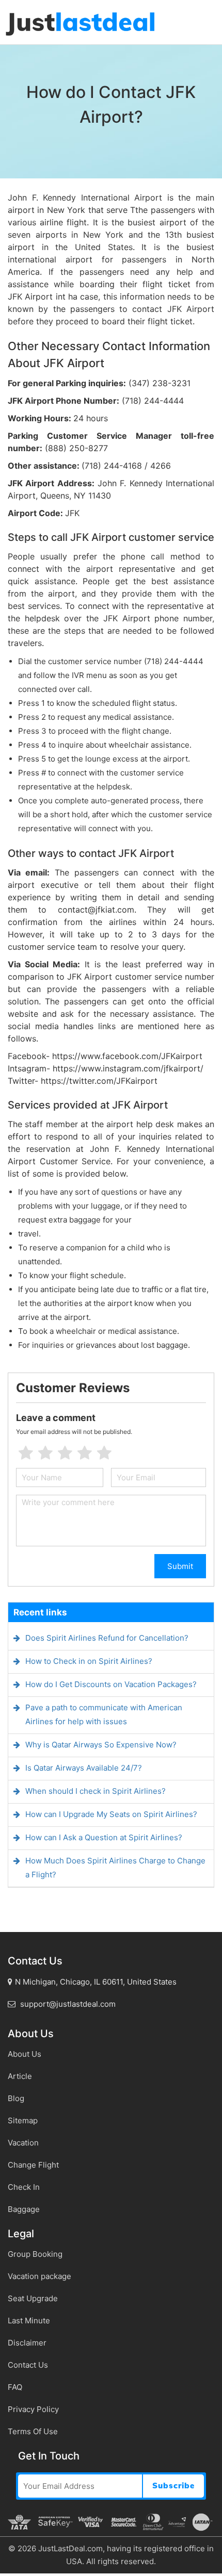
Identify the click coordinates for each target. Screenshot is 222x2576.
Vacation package (39, 2276)
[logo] (80, 23)
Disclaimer (27, 2343)
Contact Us (28, 2365)
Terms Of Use (33, 2431)
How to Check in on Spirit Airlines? (89, 1661)
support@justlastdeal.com (67, 2004)
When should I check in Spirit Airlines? (96, 1791)
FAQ (15, 2387)
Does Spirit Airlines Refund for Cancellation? (107, 1638)
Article (20, 2076)
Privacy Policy (33, 2409)
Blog (16, 2098)
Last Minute (29, 2321)
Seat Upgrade (33, 2298)
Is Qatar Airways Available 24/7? (84, 1768)
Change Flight (33, 2165)
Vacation (23, 2143)
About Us (25, 2054)
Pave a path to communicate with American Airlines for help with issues (104, 1714)
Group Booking (35, 2254)
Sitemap (23, 2120)
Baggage (24, 2209)
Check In (24, 2187)
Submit (180, 1566)
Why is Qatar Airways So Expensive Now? (101, 1745)
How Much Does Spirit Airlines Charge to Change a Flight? (115, 1868)
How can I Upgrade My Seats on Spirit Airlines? (111, 1814)
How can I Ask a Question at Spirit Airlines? (104, 1837)
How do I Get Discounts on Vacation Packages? (111, 1684)
